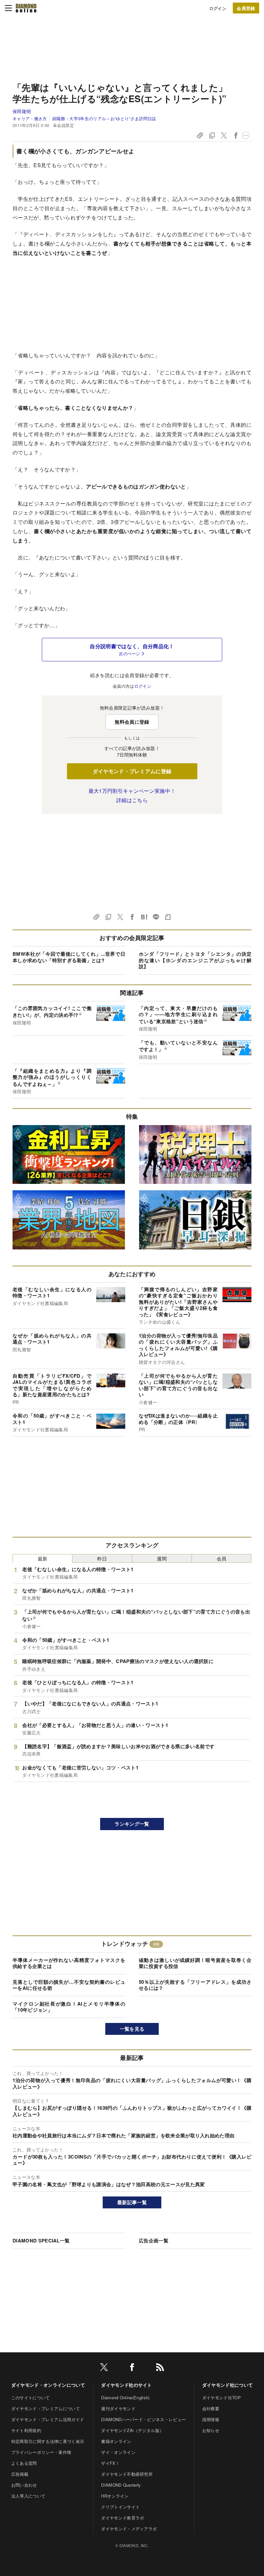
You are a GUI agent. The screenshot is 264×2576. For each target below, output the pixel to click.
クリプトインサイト (120, 2507)
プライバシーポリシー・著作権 (41, 2452)
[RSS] (160, 2368)
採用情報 (211, 2419)
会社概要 (211, 2408)
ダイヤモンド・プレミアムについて (46, 2408)
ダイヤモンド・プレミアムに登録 (132, 771)
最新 (43, 1558)
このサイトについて (31, 2397)
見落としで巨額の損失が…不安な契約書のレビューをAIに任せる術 (69, 1985)
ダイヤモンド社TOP (222, 2397)
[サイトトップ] (26, 8)
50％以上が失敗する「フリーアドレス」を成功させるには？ (195, 1985)
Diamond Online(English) (125, 2397)
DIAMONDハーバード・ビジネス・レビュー (143, 2419)
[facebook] (132, 2368)
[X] (104, 2368)
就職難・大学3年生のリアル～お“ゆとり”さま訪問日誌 (104, 118)
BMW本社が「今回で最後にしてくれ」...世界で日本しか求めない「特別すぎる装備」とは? (69, 957)
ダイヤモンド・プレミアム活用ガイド (48, 2419)
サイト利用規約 (26, 2430)
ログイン (218, 8)
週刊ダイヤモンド (118, 2408)
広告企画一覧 (154, 2241)
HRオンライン (115, 2496)
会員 (222, 1558)
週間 (162, 1558)
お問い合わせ (24, 2485)
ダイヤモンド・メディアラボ (129, 2529)
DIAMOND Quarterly (121, 2485)
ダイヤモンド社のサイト (127, 2385)
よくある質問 (24, 2463)
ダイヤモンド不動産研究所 (127, 2474)
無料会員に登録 (132, 722)
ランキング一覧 (132, 1824)
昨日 (102, 1558)
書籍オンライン (116, 2441)
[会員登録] (246, 8)
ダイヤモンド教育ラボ (123, 2518)
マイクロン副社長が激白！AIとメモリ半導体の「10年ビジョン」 (69, 2007)
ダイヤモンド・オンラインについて (48, 2385)
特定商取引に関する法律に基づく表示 (48, 2441)
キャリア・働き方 (30, 118)
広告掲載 (20, 2474)
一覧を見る (132, 2029)
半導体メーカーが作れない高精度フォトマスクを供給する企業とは (69, 1963)
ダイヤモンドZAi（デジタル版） (132, 2430)
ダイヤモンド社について (228, 2385)
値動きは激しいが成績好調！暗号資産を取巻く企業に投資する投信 (195, 1963)
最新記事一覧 (132, 2202)
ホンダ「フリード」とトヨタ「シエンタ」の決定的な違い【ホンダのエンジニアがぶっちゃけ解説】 (195, 960)
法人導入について (28, 2496)
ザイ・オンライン (118, 2452)
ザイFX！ (110, 2463)
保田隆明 (22, 111)
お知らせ (211, 2430)
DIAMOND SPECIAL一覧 (41, 2241)
